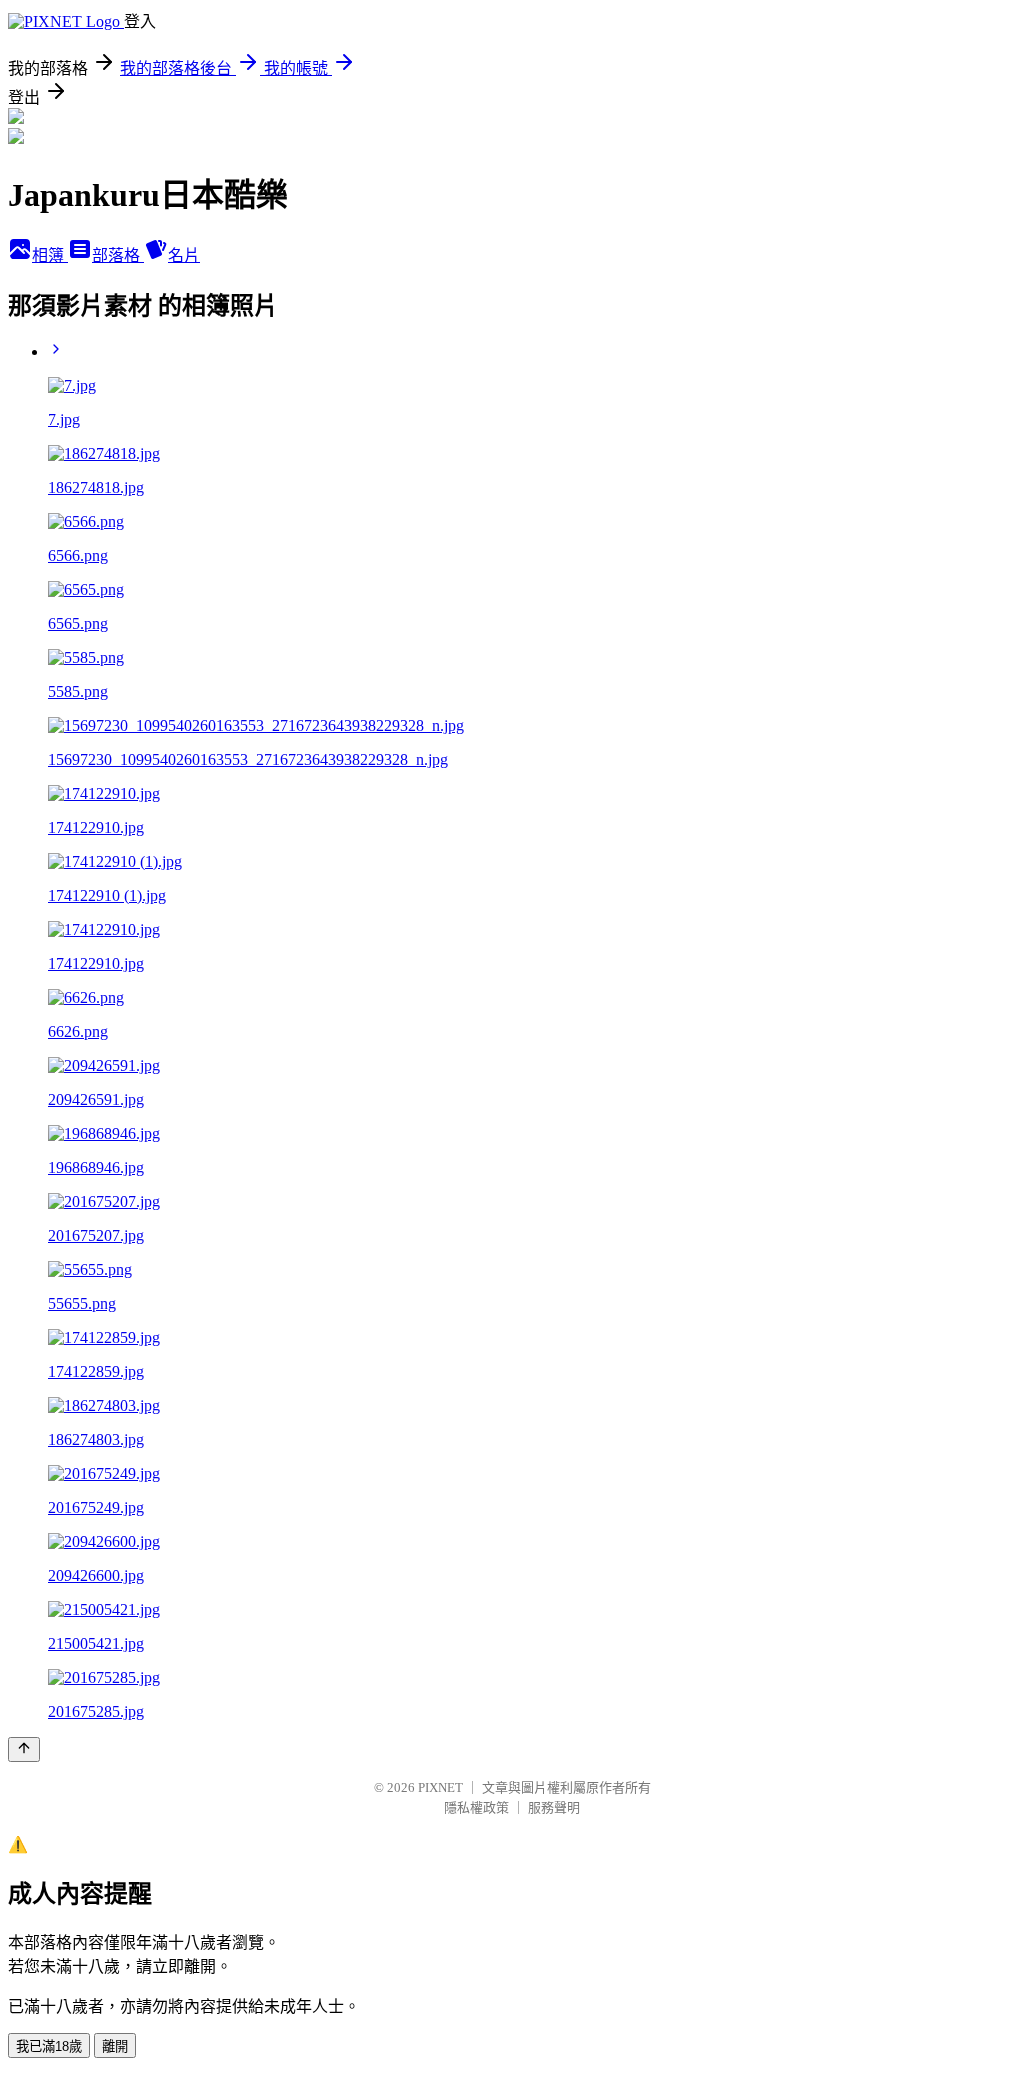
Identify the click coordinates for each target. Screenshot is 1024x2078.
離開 (115, 2046)
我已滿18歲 (49, 2046)
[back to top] (24, 1749)
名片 (184, 255)
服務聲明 (554, 1807)
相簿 (50, 255)
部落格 (118, 255)
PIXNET (440, 1787)
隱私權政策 (476, 1807)
